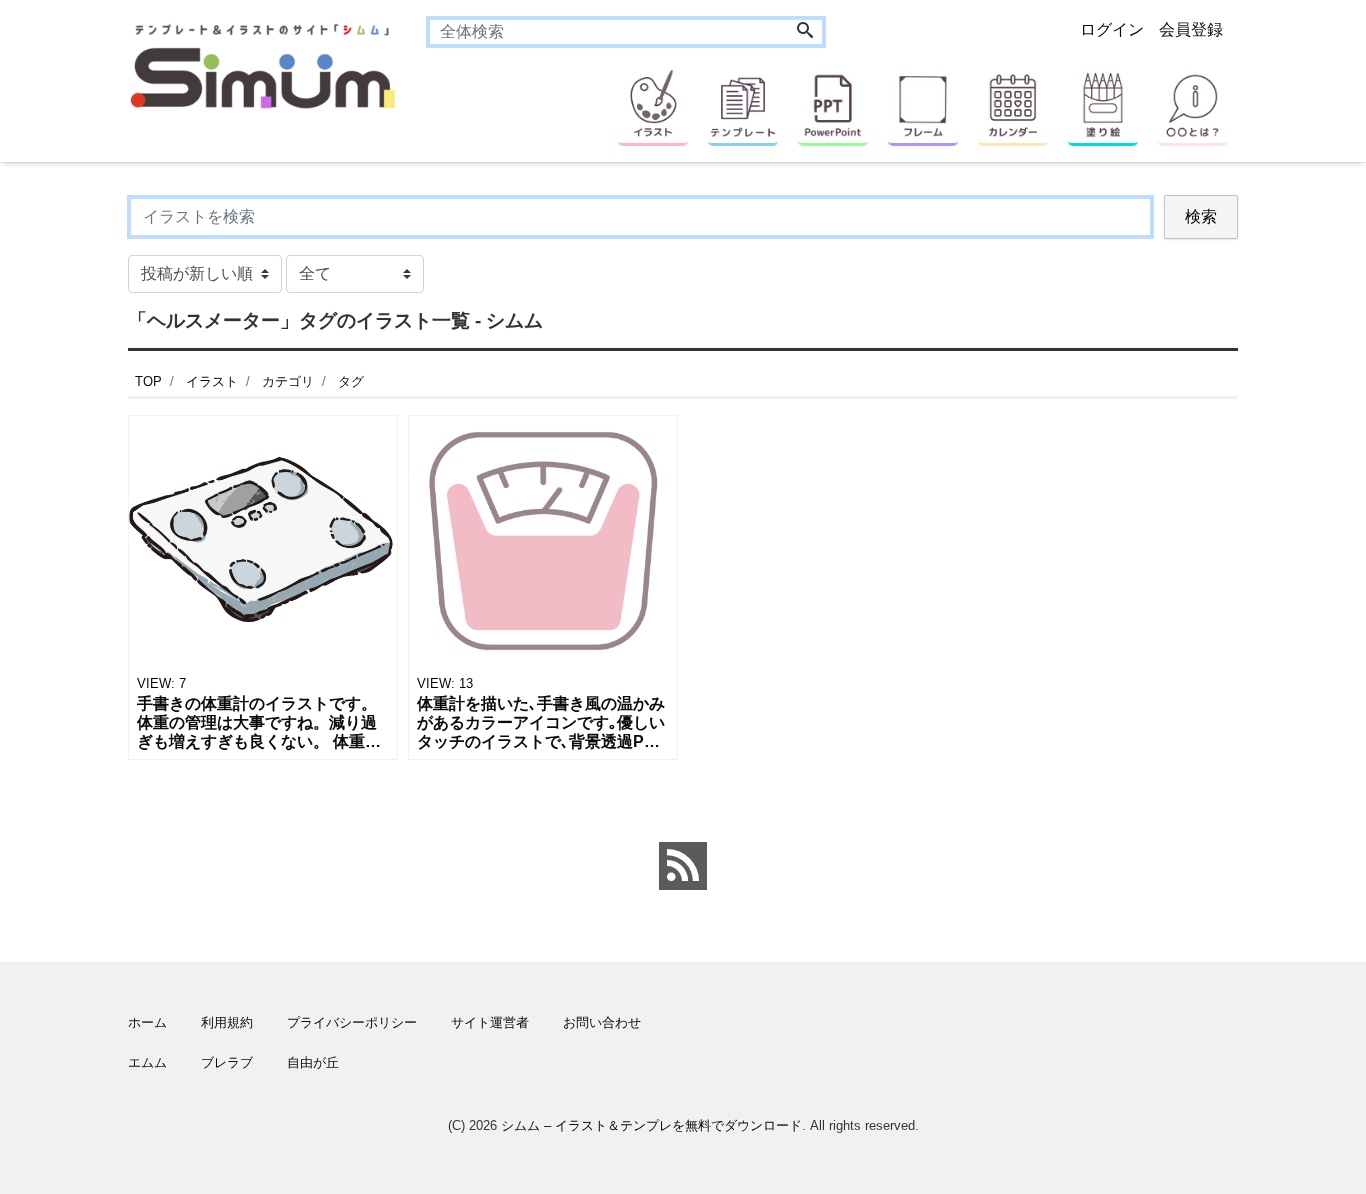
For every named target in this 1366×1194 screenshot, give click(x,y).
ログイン (1112, 29)
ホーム (147, 1022)
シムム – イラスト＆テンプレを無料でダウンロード (651, 1125)
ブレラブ (227, 1062)
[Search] (805, 32)
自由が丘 (313, 1062)
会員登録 (1191, 29)
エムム (147, 1062)
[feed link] (683, 866)
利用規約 (227, 1022)
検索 (1201, 216)
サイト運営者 (490, 1022)
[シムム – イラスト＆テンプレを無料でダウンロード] (262, 64)
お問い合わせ (602, 1022)
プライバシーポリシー (352, 1022)
